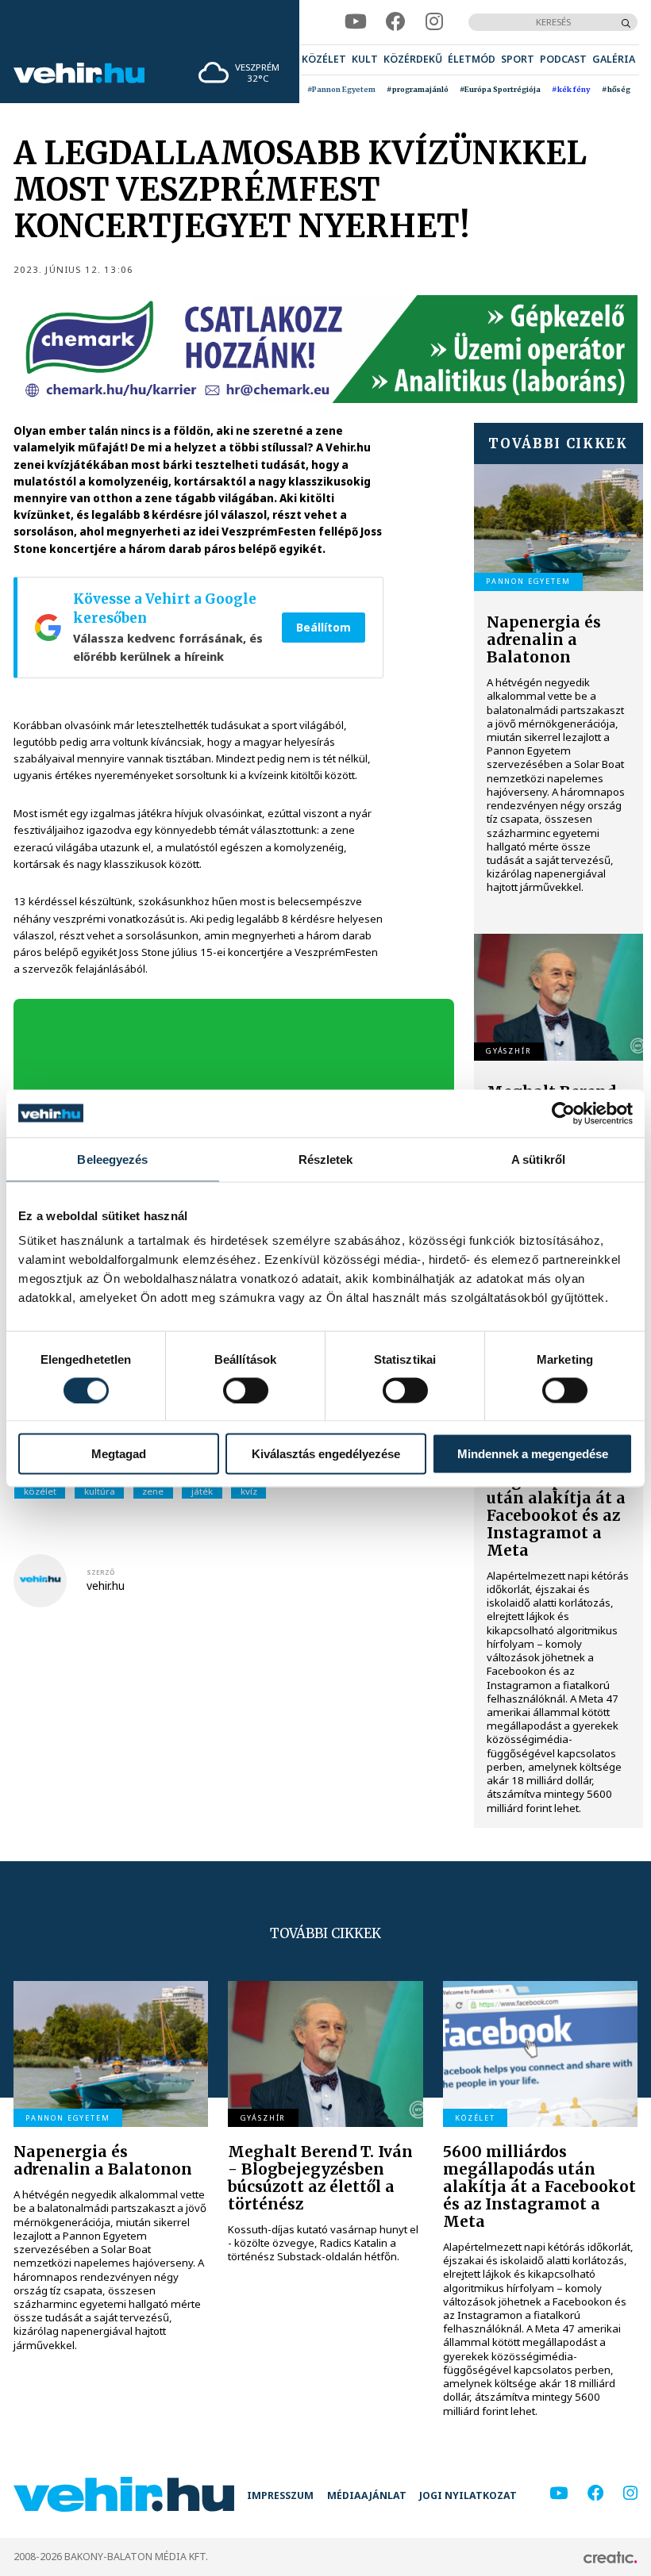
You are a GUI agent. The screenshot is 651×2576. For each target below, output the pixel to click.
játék (202, 1491)
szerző (101, 1572)
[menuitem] (324, 60)
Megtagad (119, 1454)
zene (153, 1491)
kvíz (249, 1491)
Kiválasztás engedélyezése (326, 1454)
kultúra (100, 1491)
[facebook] (396, 22)
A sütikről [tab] (538, 1159)
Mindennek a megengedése (533, 1454)
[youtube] (356, 22)
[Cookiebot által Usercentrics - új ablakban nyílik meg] (563, 1113)
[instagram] (434, 22)
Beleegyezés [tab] (112, 1159)
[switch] (246, 1390)
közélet (40, 1491)
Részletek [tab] (326, 1159)
